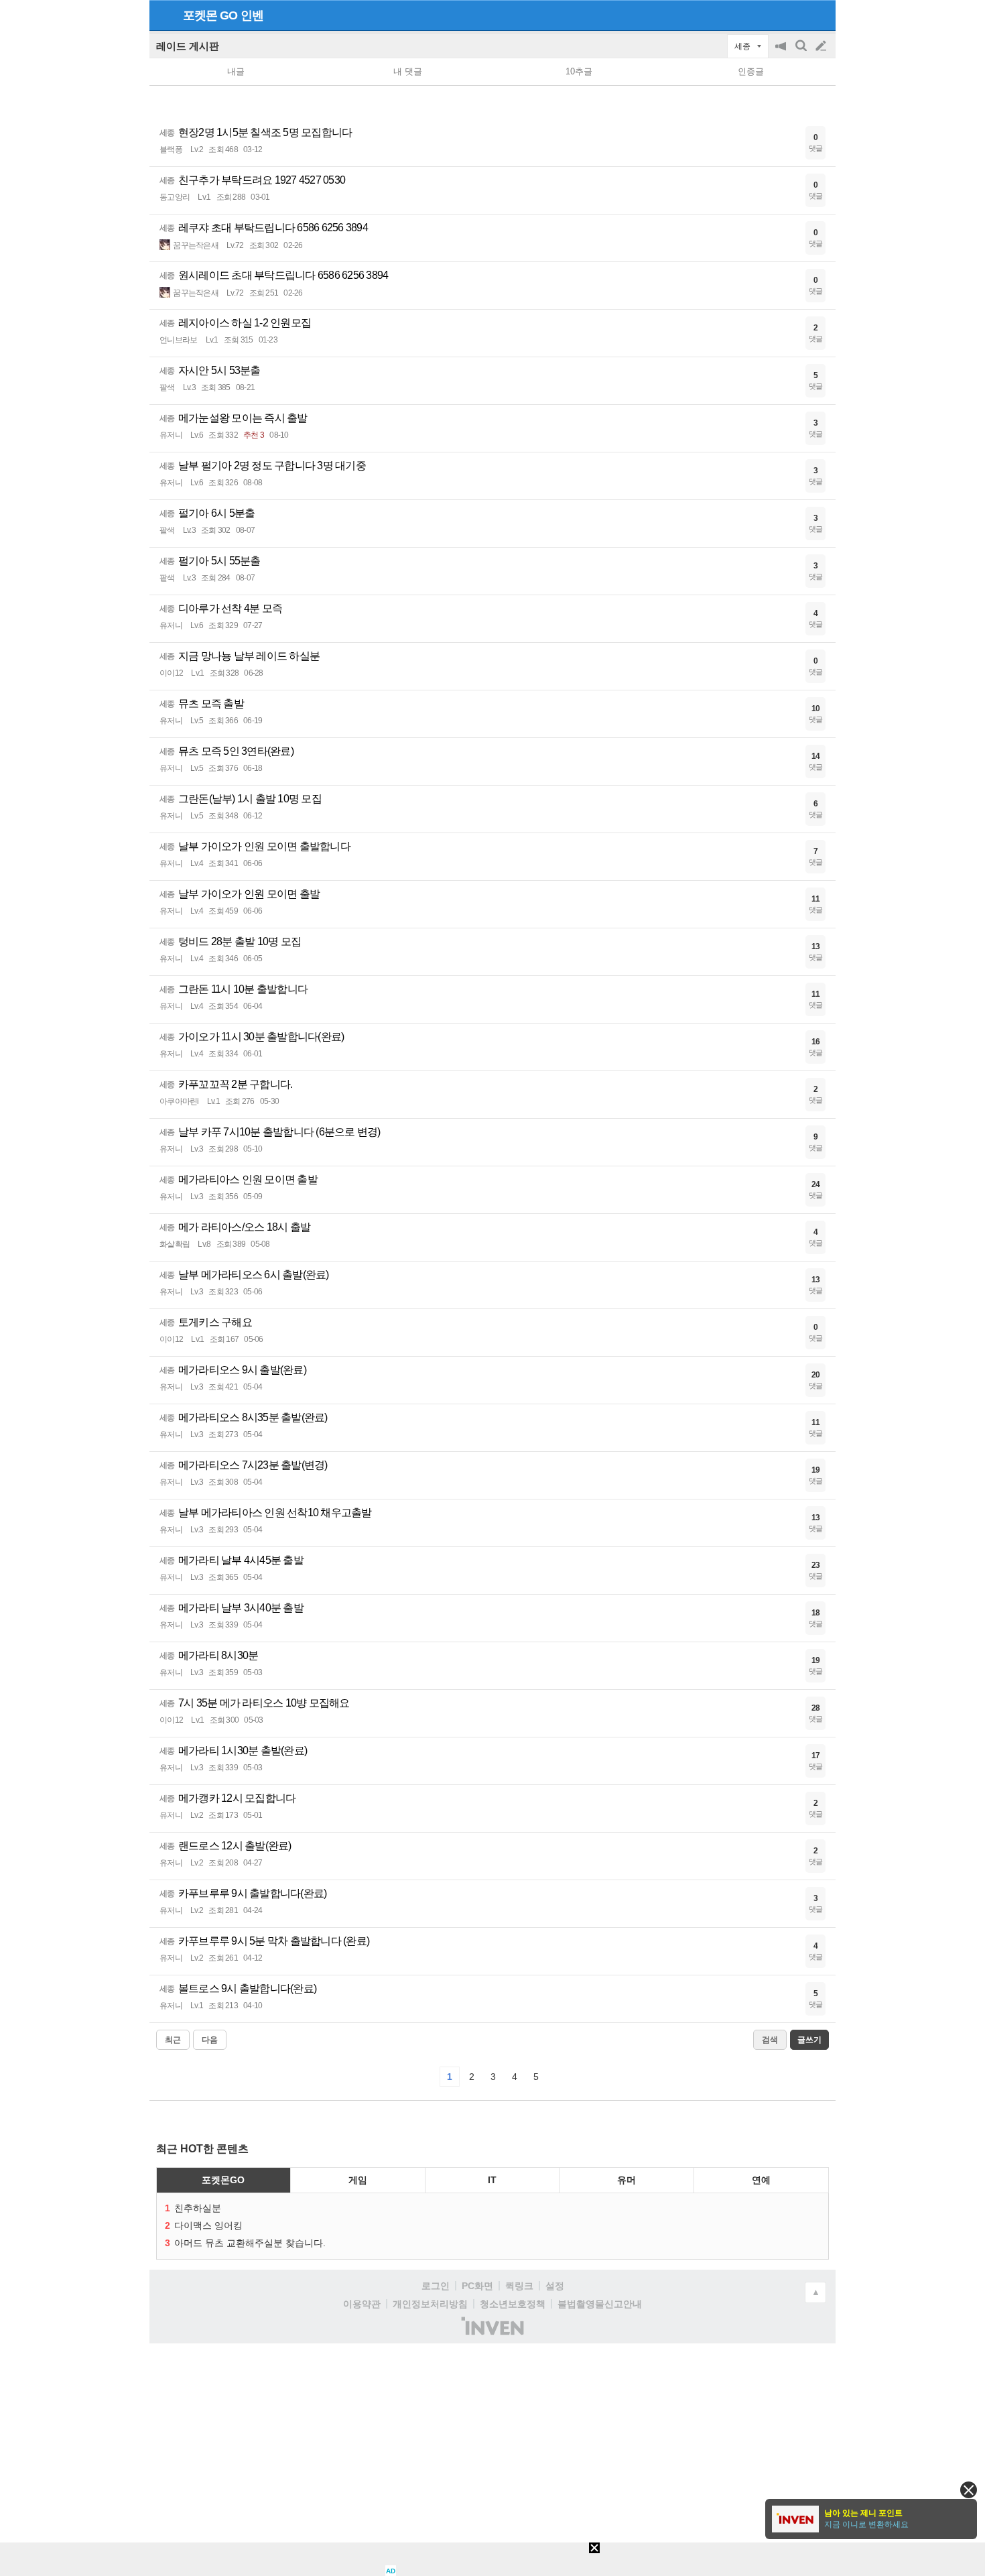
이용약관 (362, 2304)
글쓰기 (822, 46)
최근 (173, 2040)
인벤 (252, 15)
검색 (802, 53)
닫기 (969, 2490)
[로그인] (796, 15)
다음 (210, 2040)
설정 (555, 2286)
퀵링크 (519, 2286)
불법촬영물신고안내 (600, 2304)
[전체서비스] (820, 15)
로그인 (436, 2286)
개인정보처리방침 (430, 2304)
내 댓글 (408, 71)
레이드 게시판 (188, 46)
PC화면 (477, 2286)
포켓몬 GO (210, 15)
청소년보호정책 (513, 2304)
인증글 (751, 71)
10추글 (579, 71)
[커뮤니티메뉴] (163, 15)
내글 (236, 71)
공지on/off (782, 53)
